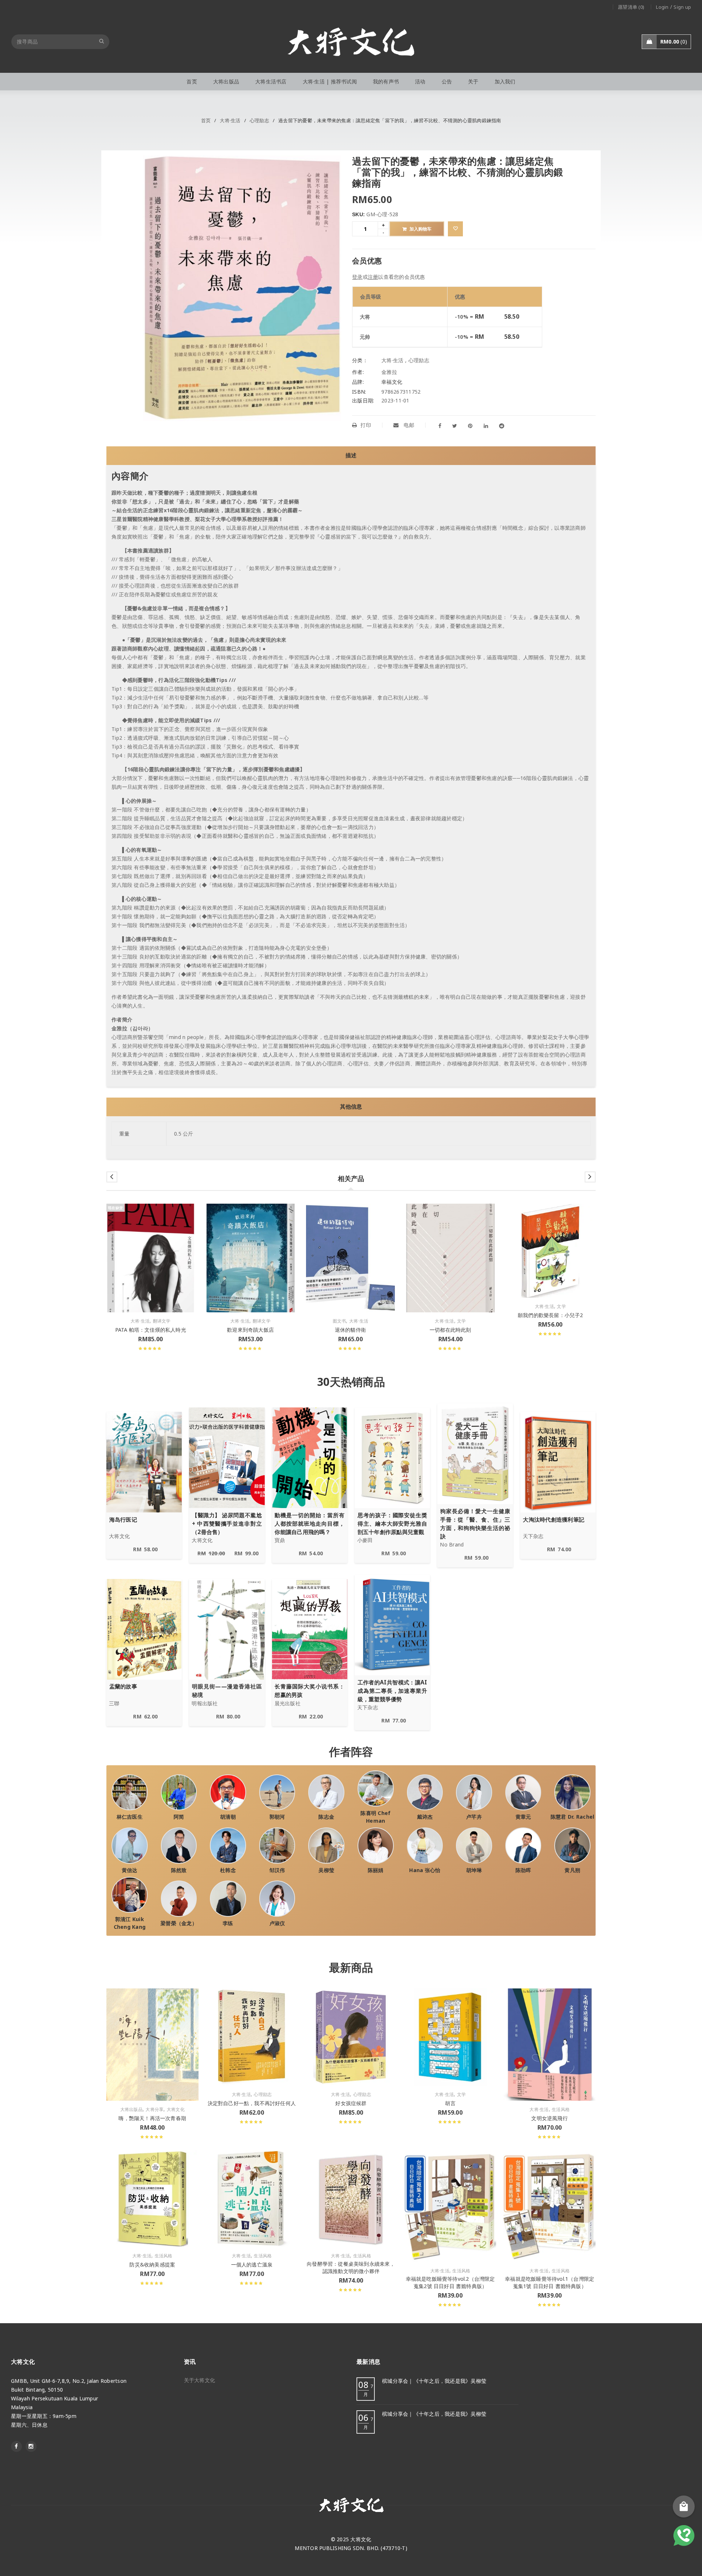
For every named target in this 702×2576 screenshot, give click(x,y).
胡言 (450, 2103)
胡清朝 (228, 1817)
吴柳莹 (326, 1870)
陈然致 (179, 1870)
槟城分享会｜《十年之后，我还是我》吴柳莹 (434, 2381)
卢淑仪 (277, 1923)
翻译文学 (162, 1321)
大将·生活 (230, 120)
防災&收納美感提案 (152, 2264)
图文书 (339, 1321)
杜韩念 (228, 1870)
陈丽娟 (376, 1870)
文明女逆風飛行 (549, 2118)
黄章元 (523, 1817)
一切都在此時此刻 (450, 1330)
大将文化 (176, 2110)
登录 (357, 277)
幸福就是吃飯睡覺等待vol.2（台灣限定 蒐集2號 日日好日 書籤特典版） (450, 2282)
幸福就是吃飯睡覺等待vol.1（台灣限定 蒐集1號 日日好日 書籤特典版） (550, 2282)
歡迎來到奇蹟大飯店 (250, 1330)
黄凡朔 (572, 1870)
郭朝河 (277, 1817)
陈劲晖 (523, 1870)
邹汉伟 (277, 1870)
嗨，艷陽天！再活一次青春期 (152, 2118)
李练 (228, 1923)
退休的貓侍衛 (350, 1330)
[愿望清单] (455, 229)
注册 (373, 277)
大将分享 (154, 2110)
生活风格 (561, 2110)
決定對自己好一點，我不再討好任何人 (252, 2103)
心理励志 (259, 120)
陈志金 (326, 1817)
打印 (366, 425)
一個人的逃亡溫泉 (252, 2264)
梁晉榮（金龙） (179, 1923)
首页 (206, 120)
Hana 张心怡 (425, 1870)
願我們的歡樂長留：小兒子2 (550, 1315)
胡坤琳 (474, 1870)
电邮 (408, 425)
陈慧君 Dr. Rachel (573, 1817)
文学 (462, 1321)
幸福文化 (392, 382)
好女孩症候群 (351, 2103)
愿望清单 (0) (631, 7)
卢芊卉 (474, 1817)
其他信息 (351, 1107)
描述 (351, 455)
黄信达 (130, 1870)
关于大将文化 (200, 2380)
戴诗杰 (425, 1817)
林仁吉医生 (130, 1817)
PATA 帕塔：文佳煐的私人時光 (151, 1330)
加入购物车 (420, 229)
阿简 (179, 1817)
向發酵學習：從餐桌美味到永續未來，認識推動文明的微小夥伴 (351, 2267)
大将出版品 (131, 2110)
